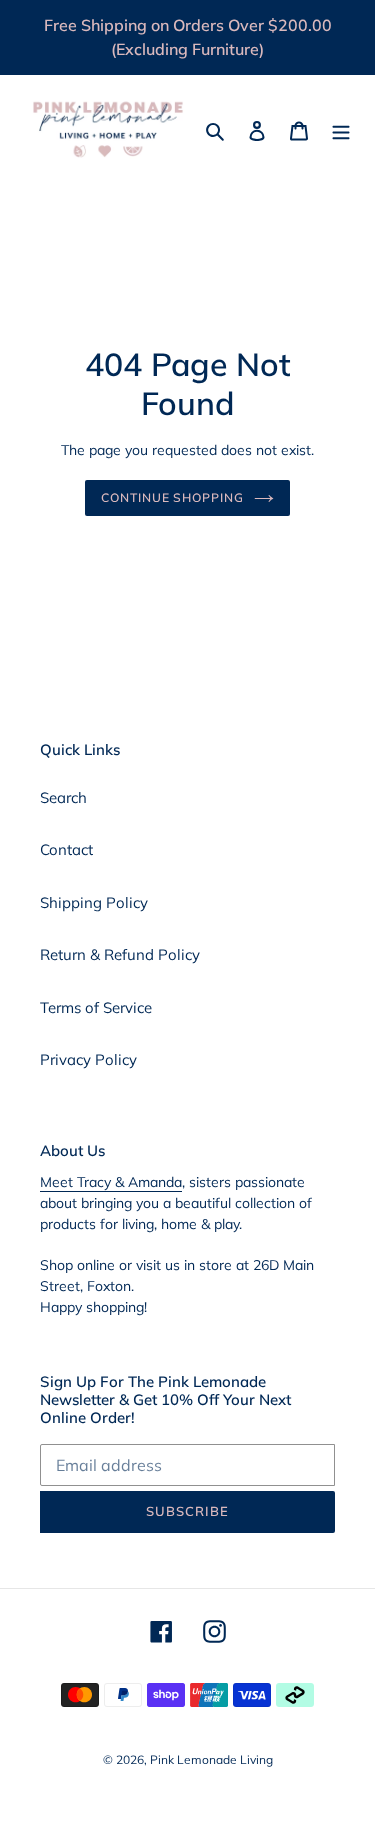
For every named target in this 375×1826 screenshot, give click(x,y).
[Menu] (341, 129)
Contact (66, 849)
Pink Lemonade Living (211, 1759)
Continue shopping (173, 497)
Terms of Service (96, 1007)
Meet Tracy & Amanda (111, 1182)
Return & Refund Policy (120, 954)
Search (63, 797)
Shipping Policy (94, 902)
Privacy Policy (88, 1059)
